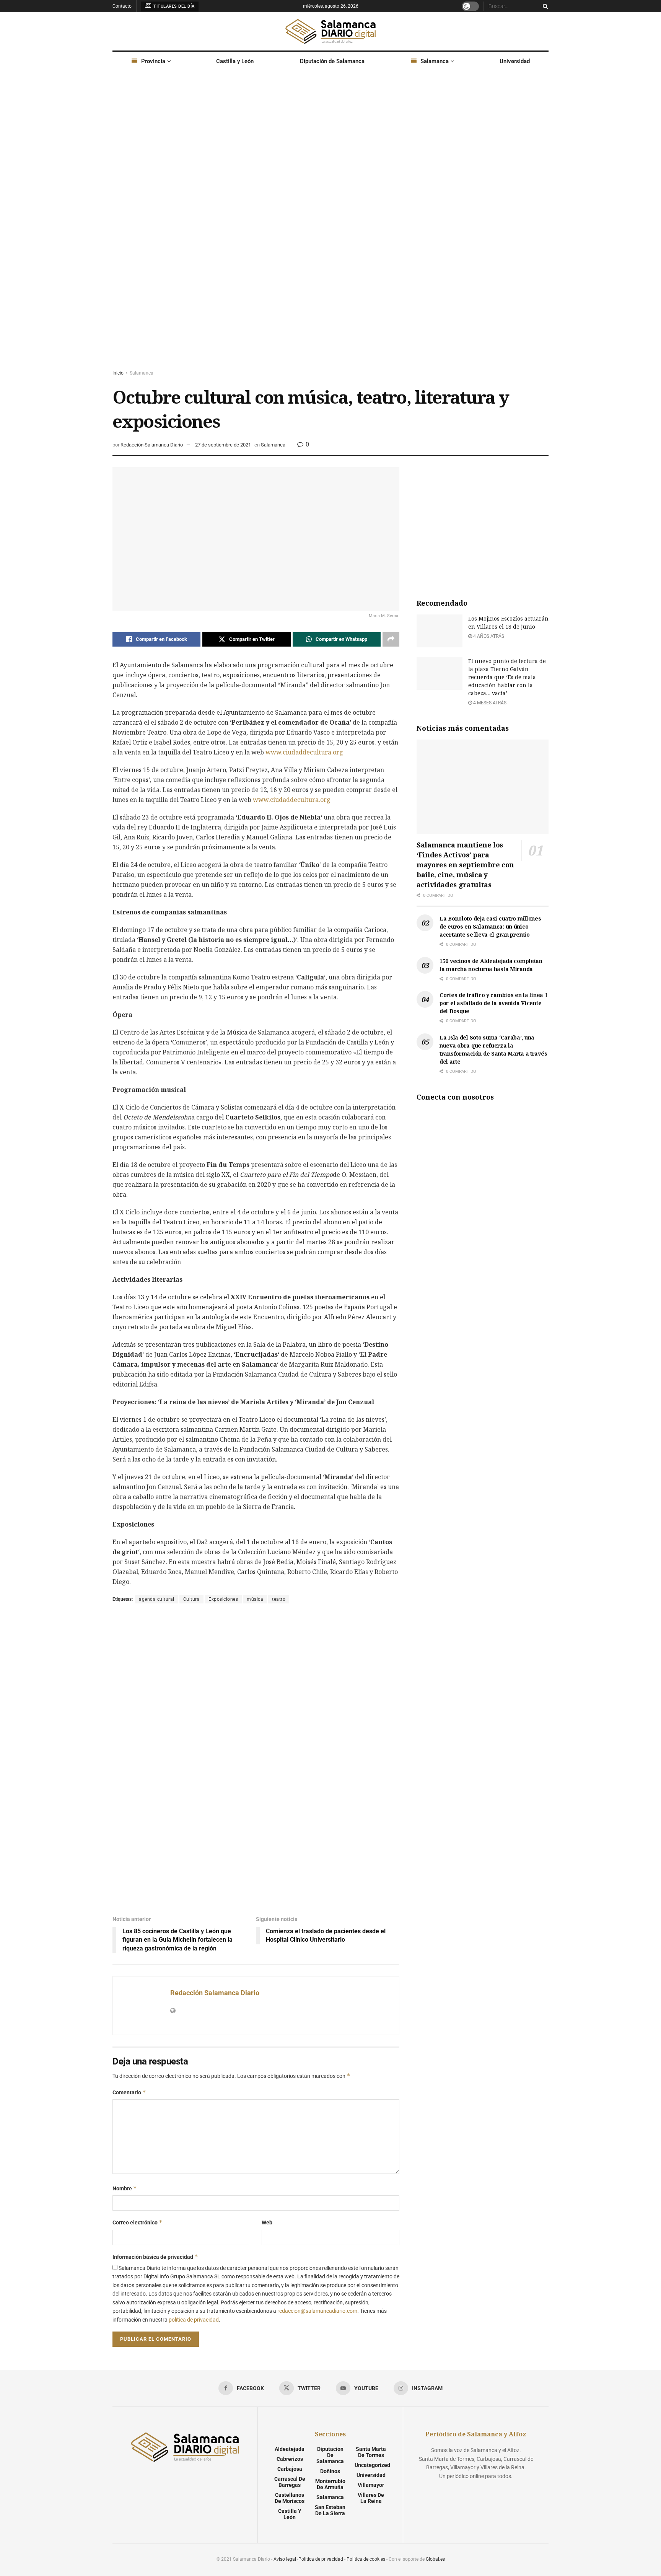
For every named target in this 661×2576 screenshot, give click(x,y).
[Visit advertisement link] (330, 228)
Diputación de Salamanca (332, 61)
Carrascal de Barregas (290, 2482)
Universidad (515, 61)
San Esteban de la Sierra (330, 2510)
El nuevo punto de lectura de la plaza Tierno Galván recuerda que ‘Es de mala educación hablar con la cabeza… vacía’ (507, 677)
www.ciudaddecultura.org (304, 752)
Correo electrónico (138, 2222)
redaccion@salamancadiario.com (317, 2311)
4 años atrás (488, 636)
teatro (279, 1599)
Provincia (153, 61)
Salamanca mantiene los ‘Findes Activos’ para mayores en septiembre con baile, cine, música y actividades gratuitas (465, 865)
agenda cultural (157, 1599)
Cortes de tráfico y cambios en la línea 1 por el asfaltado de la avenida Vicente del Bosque (494, 1003)
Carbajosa (290, 2469)
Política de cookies (366, 2559)
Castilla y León (235, 61)
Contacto (122, 6)
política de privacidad (194, 2320)
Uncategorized (372, 2465)
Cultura (192, 1599)
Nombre (125, 2188)
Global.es (435, 2559)
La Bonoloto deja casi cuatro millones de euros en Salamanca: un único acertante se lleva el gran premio (490, 926)
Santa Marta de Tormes (371, 2452)
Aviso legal (285, 2559)
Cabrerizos (290, 2459)
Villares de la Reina (371, 2498)
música (255, 1599)
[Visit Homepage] (330, 31)
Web (267, 2222)
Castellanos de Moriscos (290, 2498)
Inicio (118, 373)
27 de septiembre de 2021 (223, 445)
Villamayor (371, 2485)
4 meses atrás (489, 703)
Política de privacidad (321, 2559)
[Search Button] (544, 6)
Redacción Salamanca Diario (152, 445)
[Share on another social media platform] (391, 639)
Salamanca (435, 61)
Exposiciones (223, 1599)
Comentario (129, 2092)
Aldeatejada (290, 2449)
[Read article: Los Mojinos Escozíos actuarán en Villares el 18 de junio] (440, 631)
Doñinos (330, 2471)
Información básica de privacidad (155, 2257)
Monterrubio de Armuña (330, 2484)
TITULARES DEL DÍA (173, 6)
